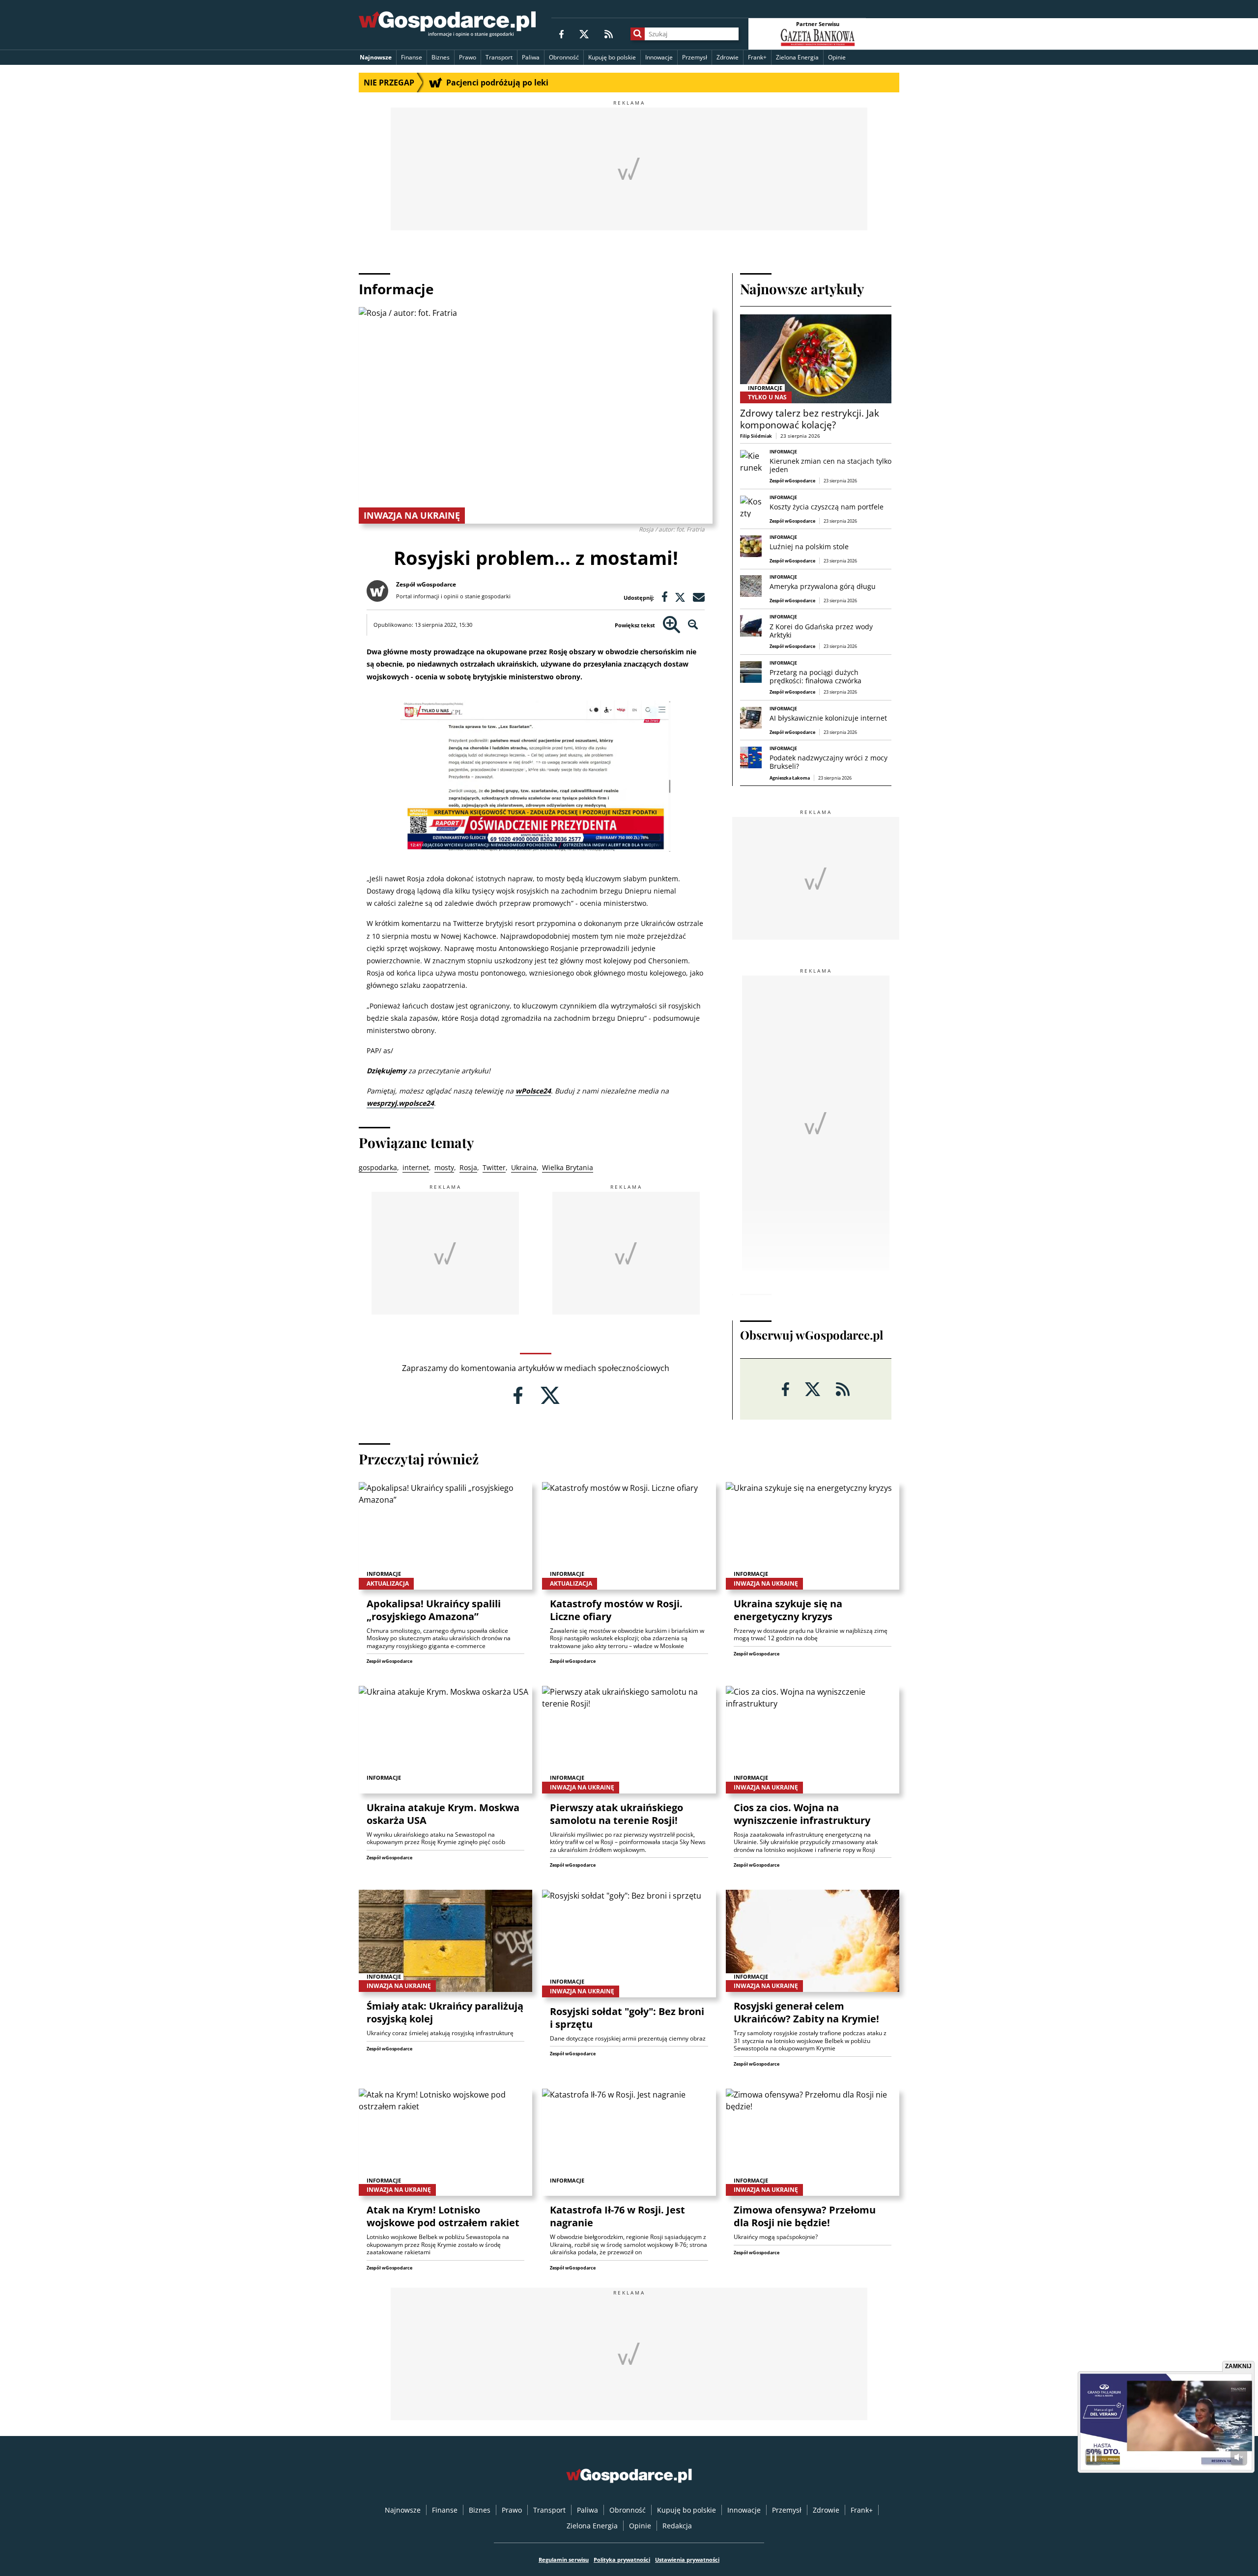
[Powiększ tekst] (672, 625)
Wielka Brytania (568, 1167)
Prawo (468, 57)
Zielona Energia (797, 57)
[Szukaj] (638, 34)
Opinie (837, 57)
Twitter (494, 1167)
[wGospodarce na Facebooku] (561, 34)
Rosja (468, 1167)
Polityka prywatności (622, 2560)
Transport (499, 57)
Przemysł (695, 57)
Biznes (441, 57)
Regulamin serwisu (564, 2560)
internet (416, 1167)
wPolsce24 (533, 1091)
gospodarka (378, 1167)
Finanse (412, 57)
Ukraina (524, 1167)
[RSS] (609, 34)
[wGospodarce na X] (584, 34)
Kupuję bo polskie (612, 57)
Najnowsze (376, 57)
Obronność (564, 57)
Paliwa (531, 57)
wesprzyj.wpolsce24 (400, 1103)
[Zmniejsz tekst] (693, 625)
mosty (444, 1167)
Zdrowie (728, 57)
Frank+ (757, 57)
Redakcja (677, 2526)
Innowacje (659, 57)
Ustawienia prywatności (687, 2560)
